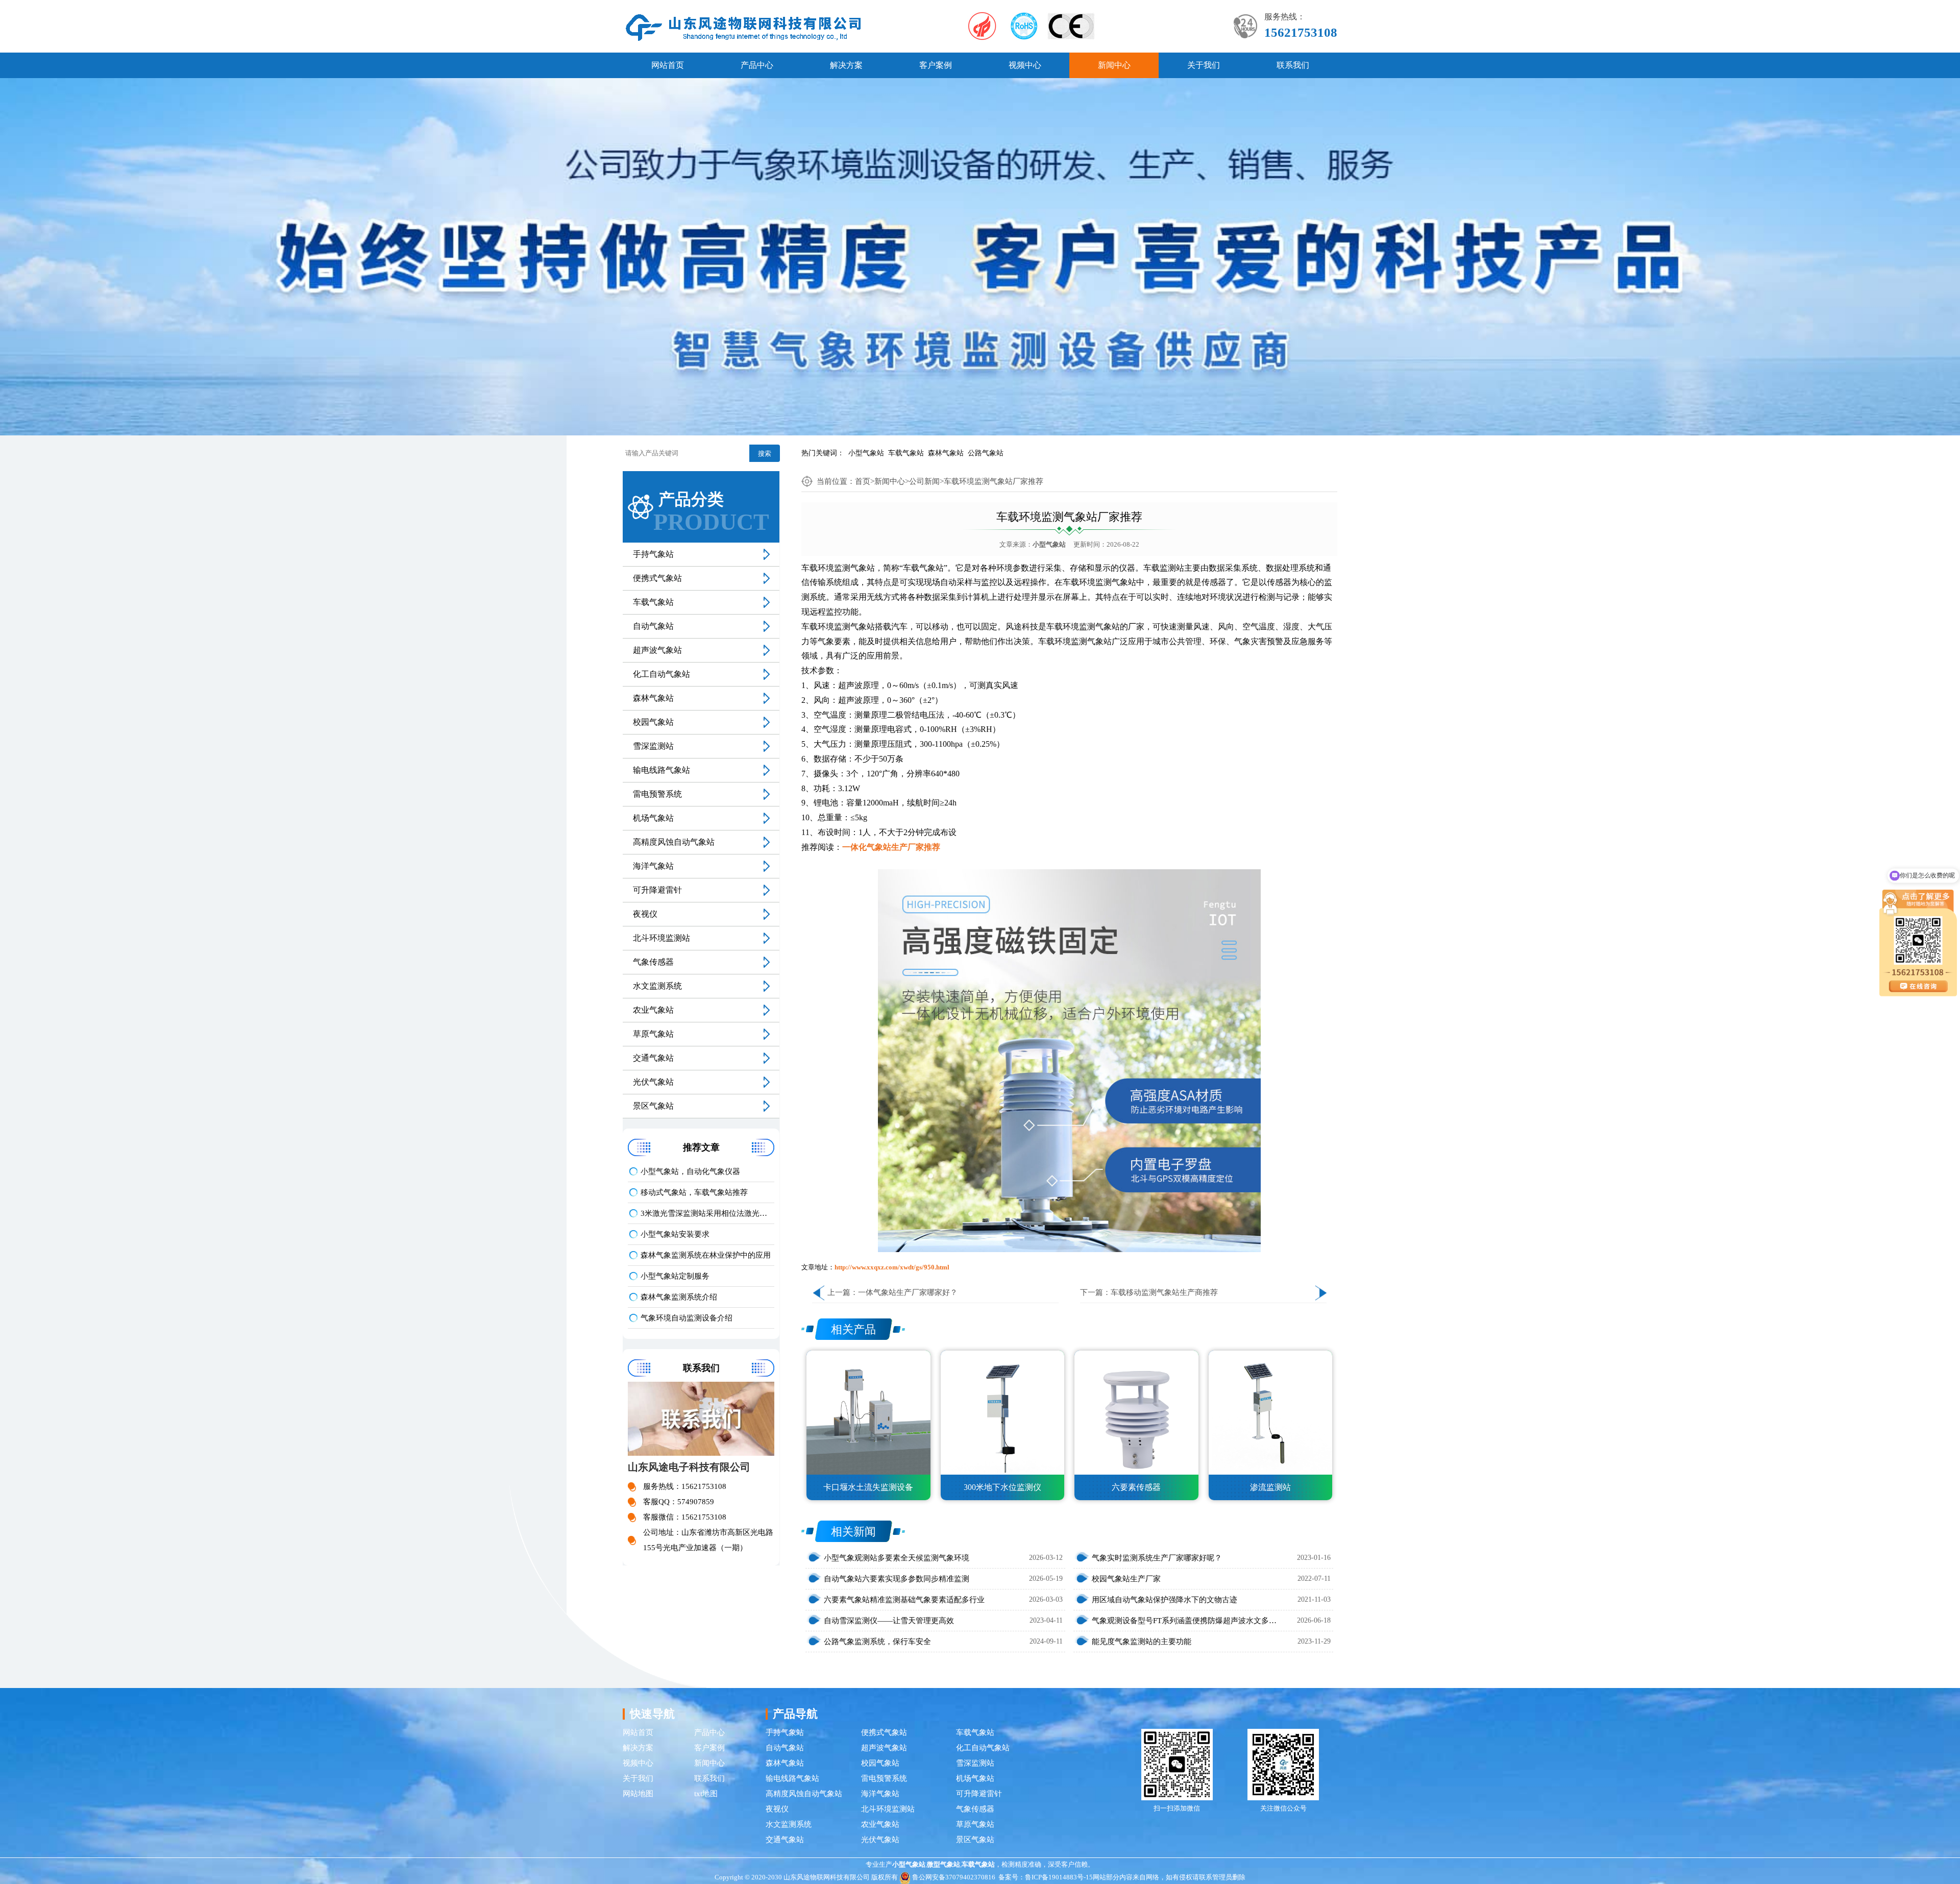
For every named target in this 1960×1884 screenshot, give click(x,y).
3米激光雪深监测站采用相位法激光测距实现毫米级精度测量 (707, 1213)
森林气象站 (946, 453)
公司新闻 (924, 481)
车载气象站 (906, 453)
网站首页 (668, 65)
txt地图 (706, 1794)
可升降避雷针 (657, 890)
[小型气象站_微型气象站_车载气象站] (744, 27)
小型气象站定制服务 (675, 1276)
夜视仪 (645, 914)
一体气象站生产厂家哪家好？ (908, 1292)
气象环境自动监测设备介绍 (687, 1318)
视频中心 (1025, 65)
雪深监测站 (653, 746)
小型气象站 (866, 453)
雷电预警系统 (657, 794)
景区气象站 (653, 1106)
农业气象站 (653, 1010)
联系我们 (1293, 65)
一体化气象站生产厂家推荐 (891, 847)
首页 (863, 481)
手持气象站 (653, 554)
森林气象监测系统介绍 (679, 1297)
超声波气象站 (657, 650)
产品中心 (757, 65)
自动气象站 (653, 626)
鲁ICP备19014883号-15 (1059, 1877)
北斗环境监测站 (661, 938)
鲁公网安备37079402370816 (954, 1877)
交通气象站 (653, 1058)
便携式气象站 (657, 578)
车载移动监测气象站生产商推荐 (1164, 1292)
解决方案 (846, 65)
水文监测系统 (657, 986)
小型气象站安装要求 (675, 1234)
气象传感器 (653, 962)
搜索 (765, 454)
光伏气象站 (653, 1082)
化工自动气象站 (661, 674)
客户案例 (936, 65)
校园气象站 (653, 722)
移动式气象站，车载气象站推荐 (694, 1192)
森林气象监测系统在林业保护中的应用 (706, 1255)
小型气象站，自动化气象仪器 (690, 1171)
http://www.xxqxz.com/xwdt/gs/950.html (892, 1267)
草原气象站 (653, 1034)
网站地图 (638, 1794)
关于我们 (1204, 65)
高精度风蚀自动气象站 (674, 842)
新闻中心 (1114, 65)
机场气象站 (653, 818)
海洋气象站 (653, 866)
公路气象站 (986, 453)
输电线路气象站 (661, 770)
